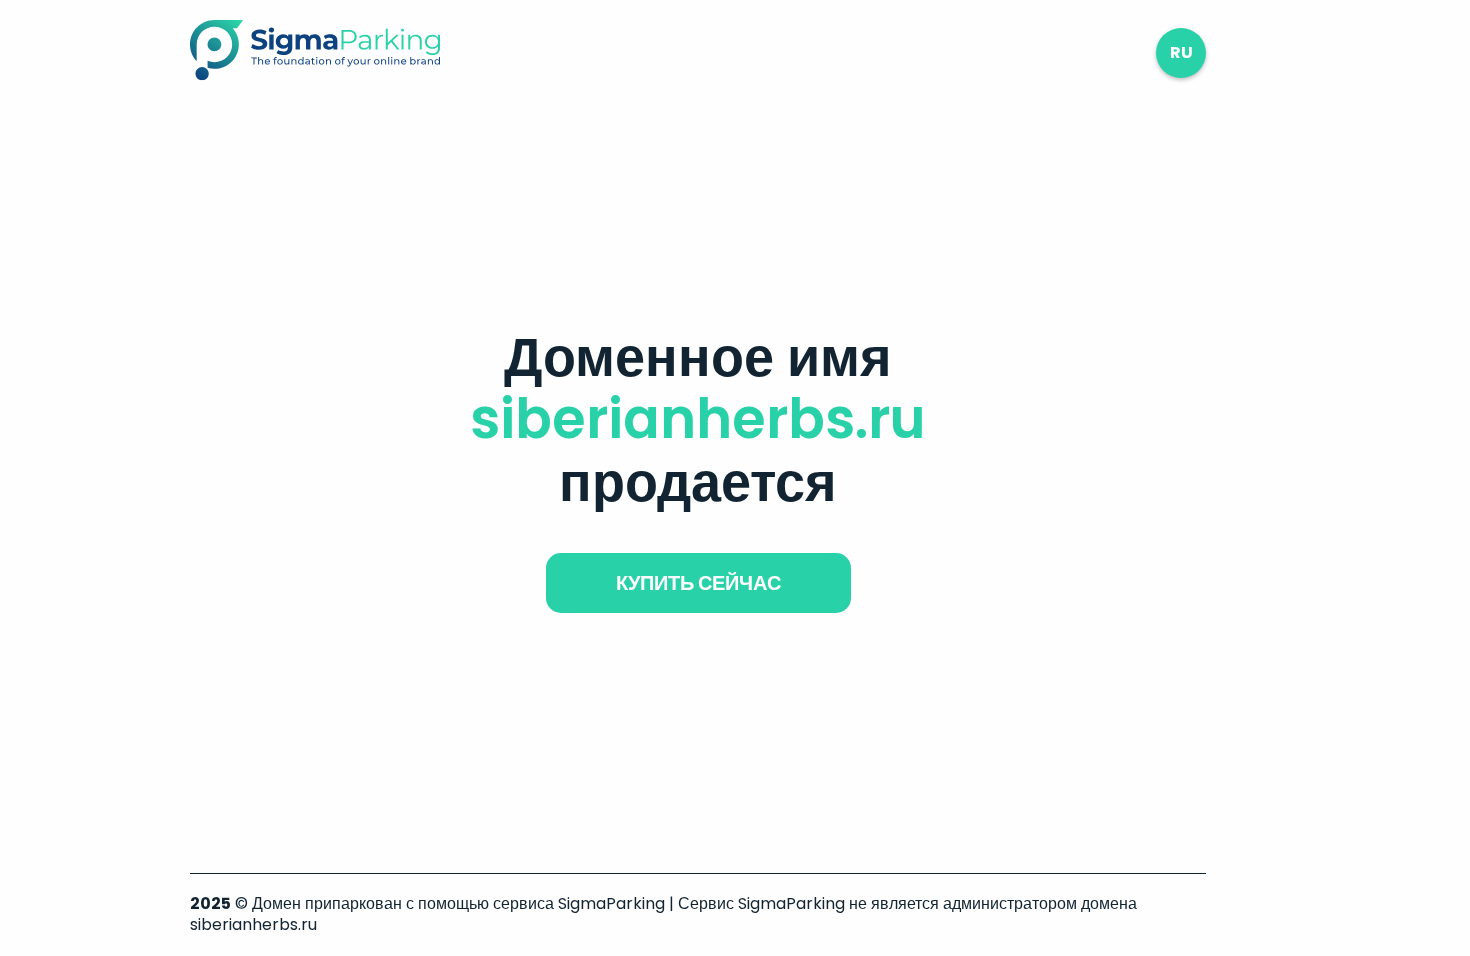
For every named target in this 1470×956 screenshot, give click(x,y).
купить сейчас (698, 583)
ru (1181, 52)
